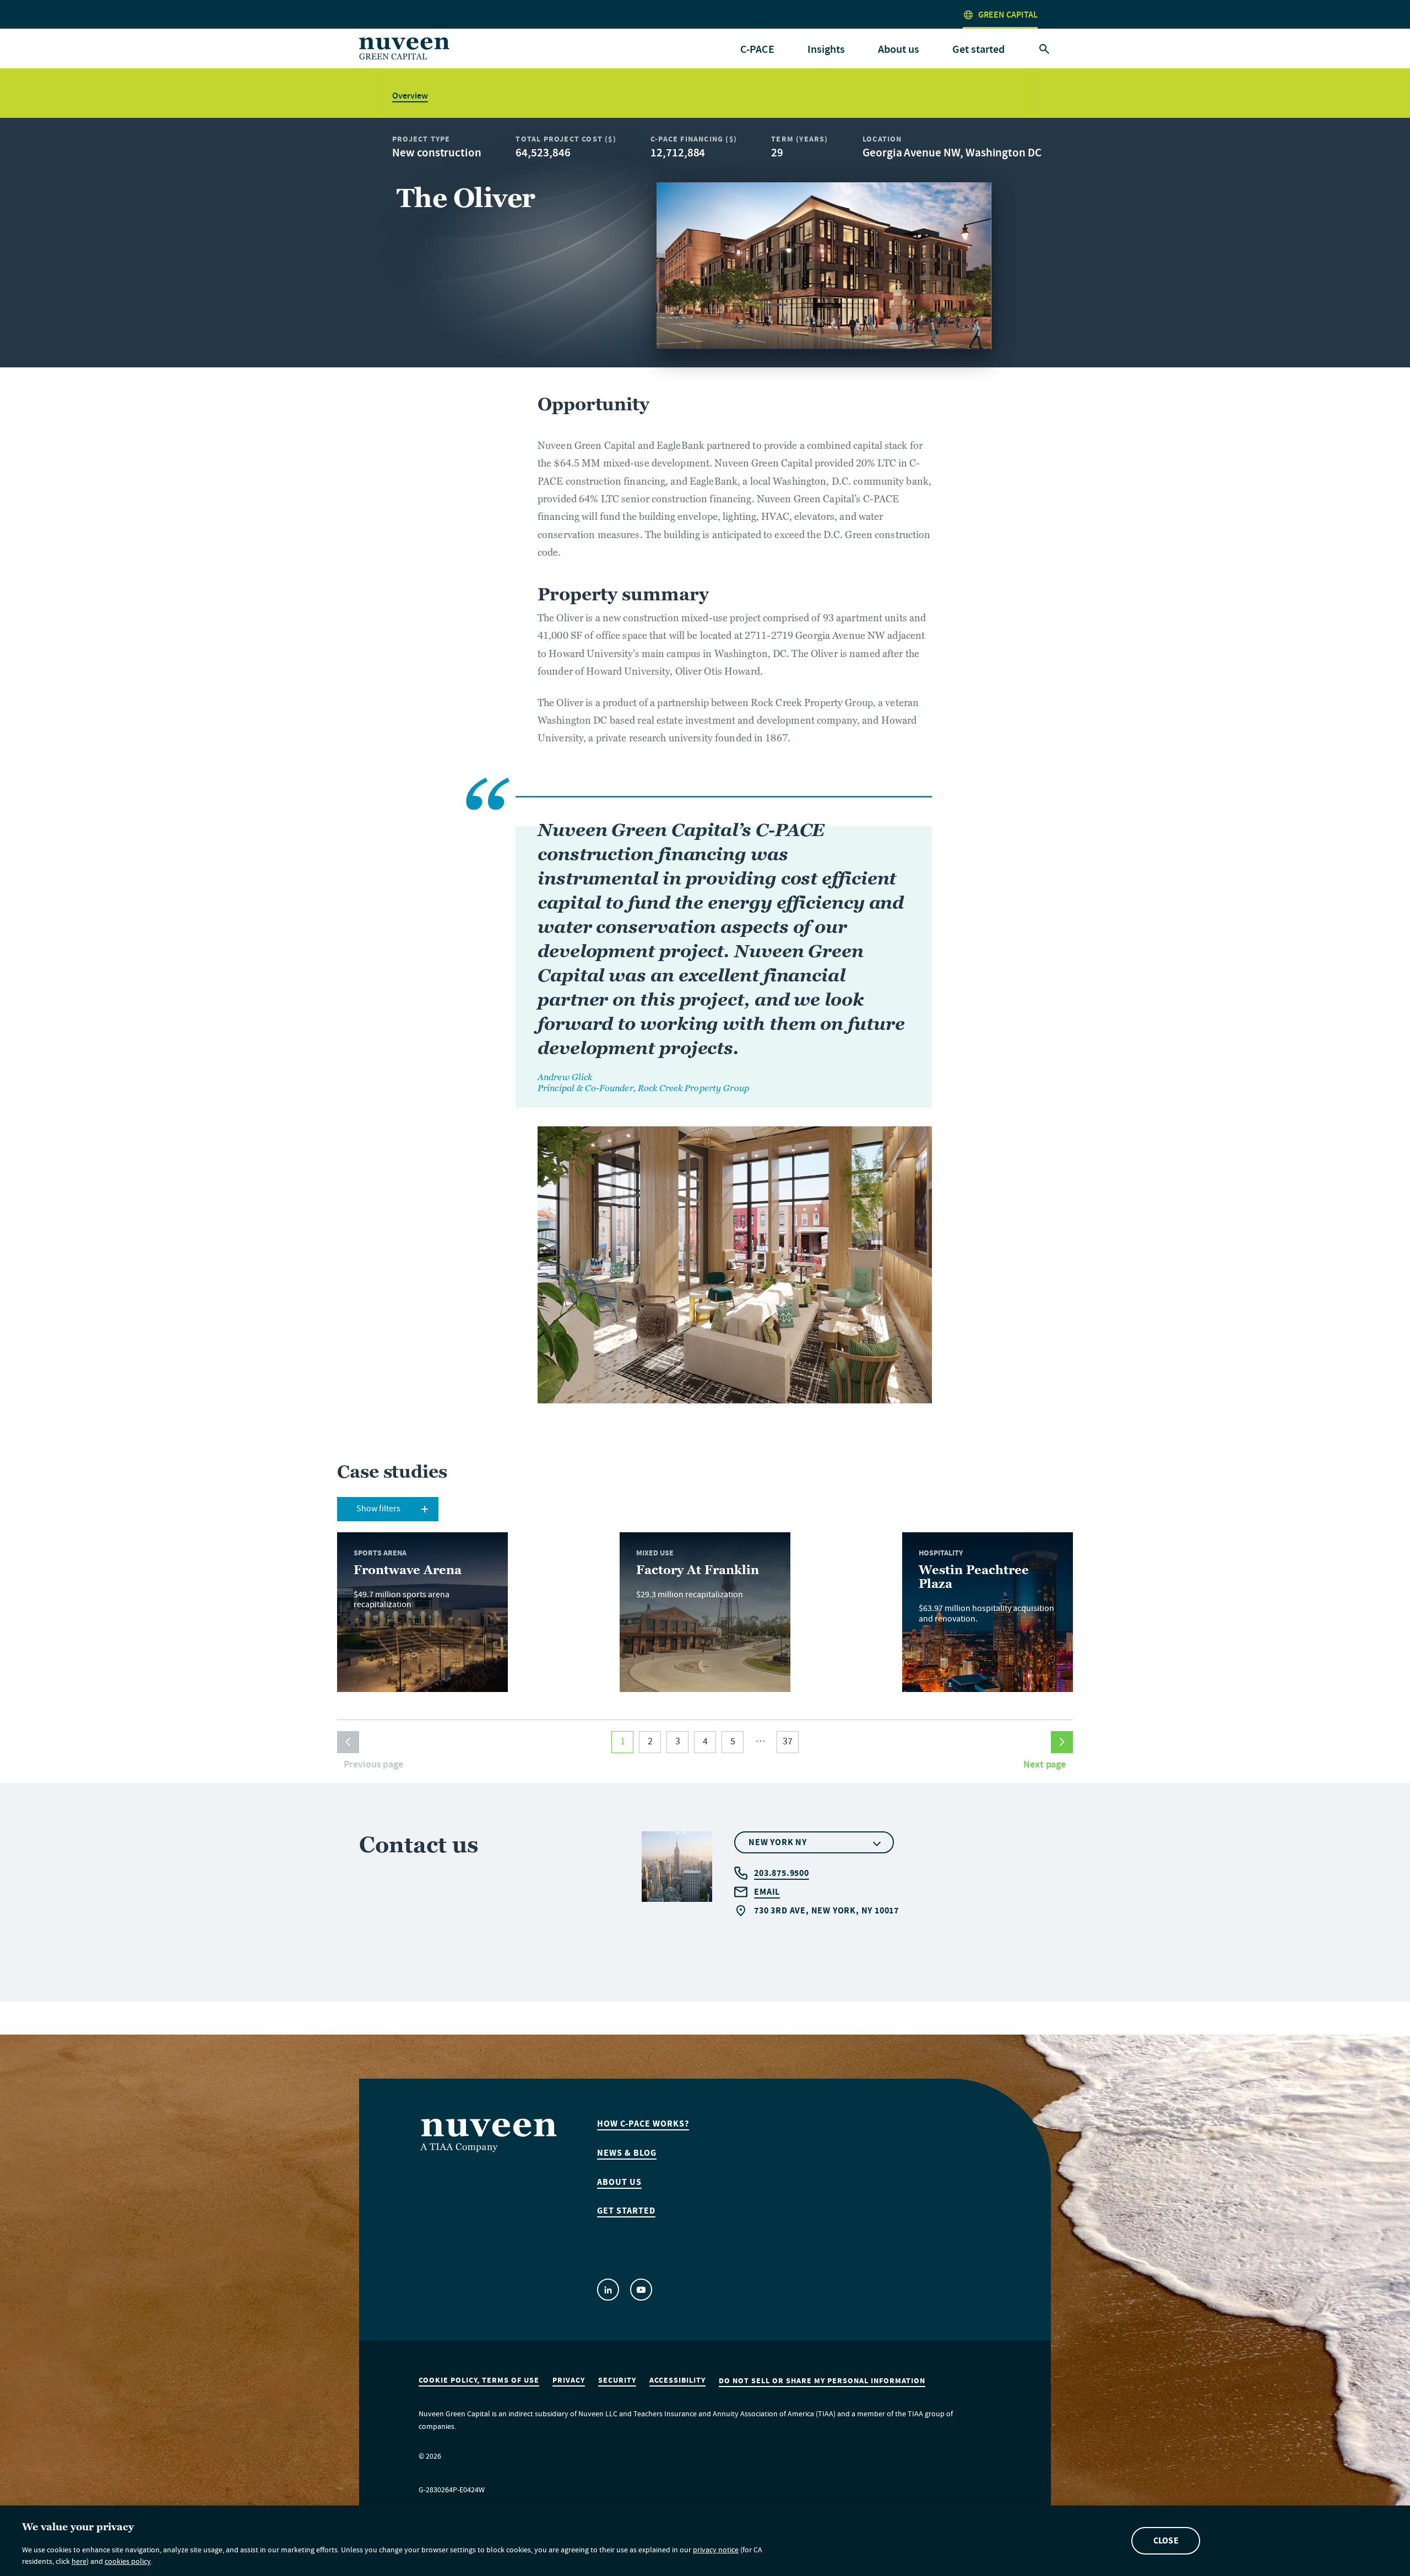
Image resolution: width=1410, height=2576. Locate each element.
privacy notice (716, 2551)
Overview (410, 96)
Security (617, 2380)
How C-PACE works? (643, 2124)
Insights (826, 49)
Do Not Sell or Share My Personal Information (822, 2381)
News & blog (627, 2153)
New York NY (778, 1842)
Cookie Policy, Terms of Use (479, 2380)
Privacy (569, 2380)
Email (767, 1892)
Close (1166, 2540)
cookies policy (128, 2563)
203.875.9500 (782, 1873)
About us (619, 2182)
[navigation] (757, 50)
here (79, 2563)
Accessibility (677, 2380)
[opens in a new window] (608, 2290)
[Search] (1044, 50)
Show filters (378, 1510)
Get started (978, 49)
